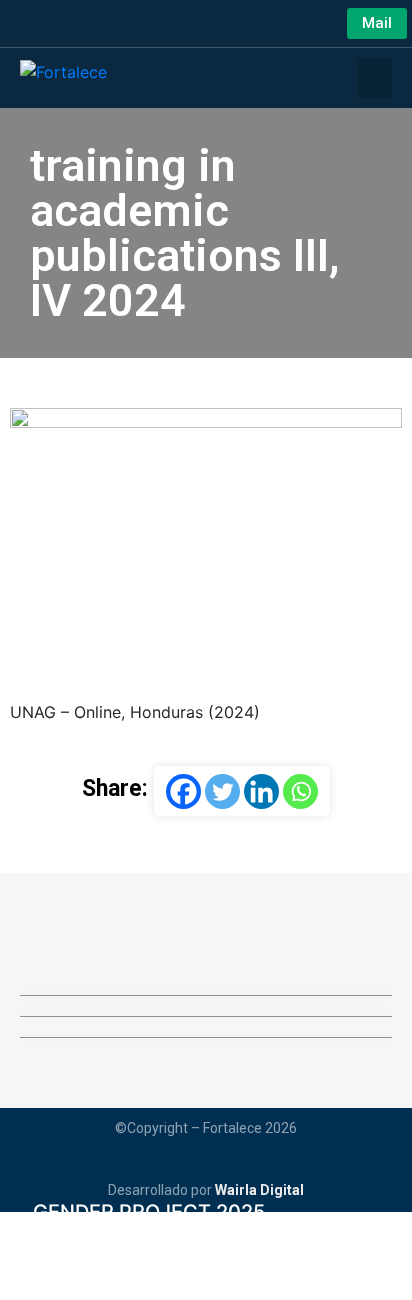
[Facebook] (183, 791)
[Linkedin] (261, 791)
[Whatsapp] (300, 791)
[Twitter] (222, 791)
